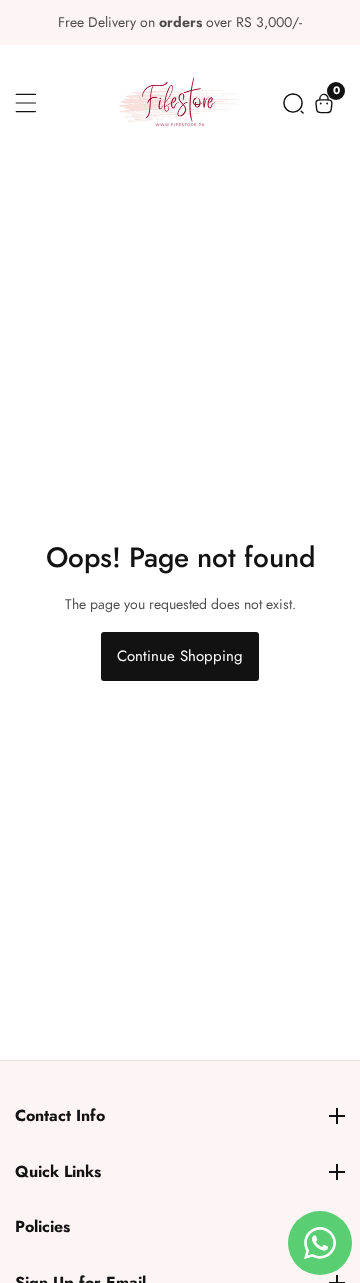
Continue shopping (180, 656)
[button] (293, 103)
